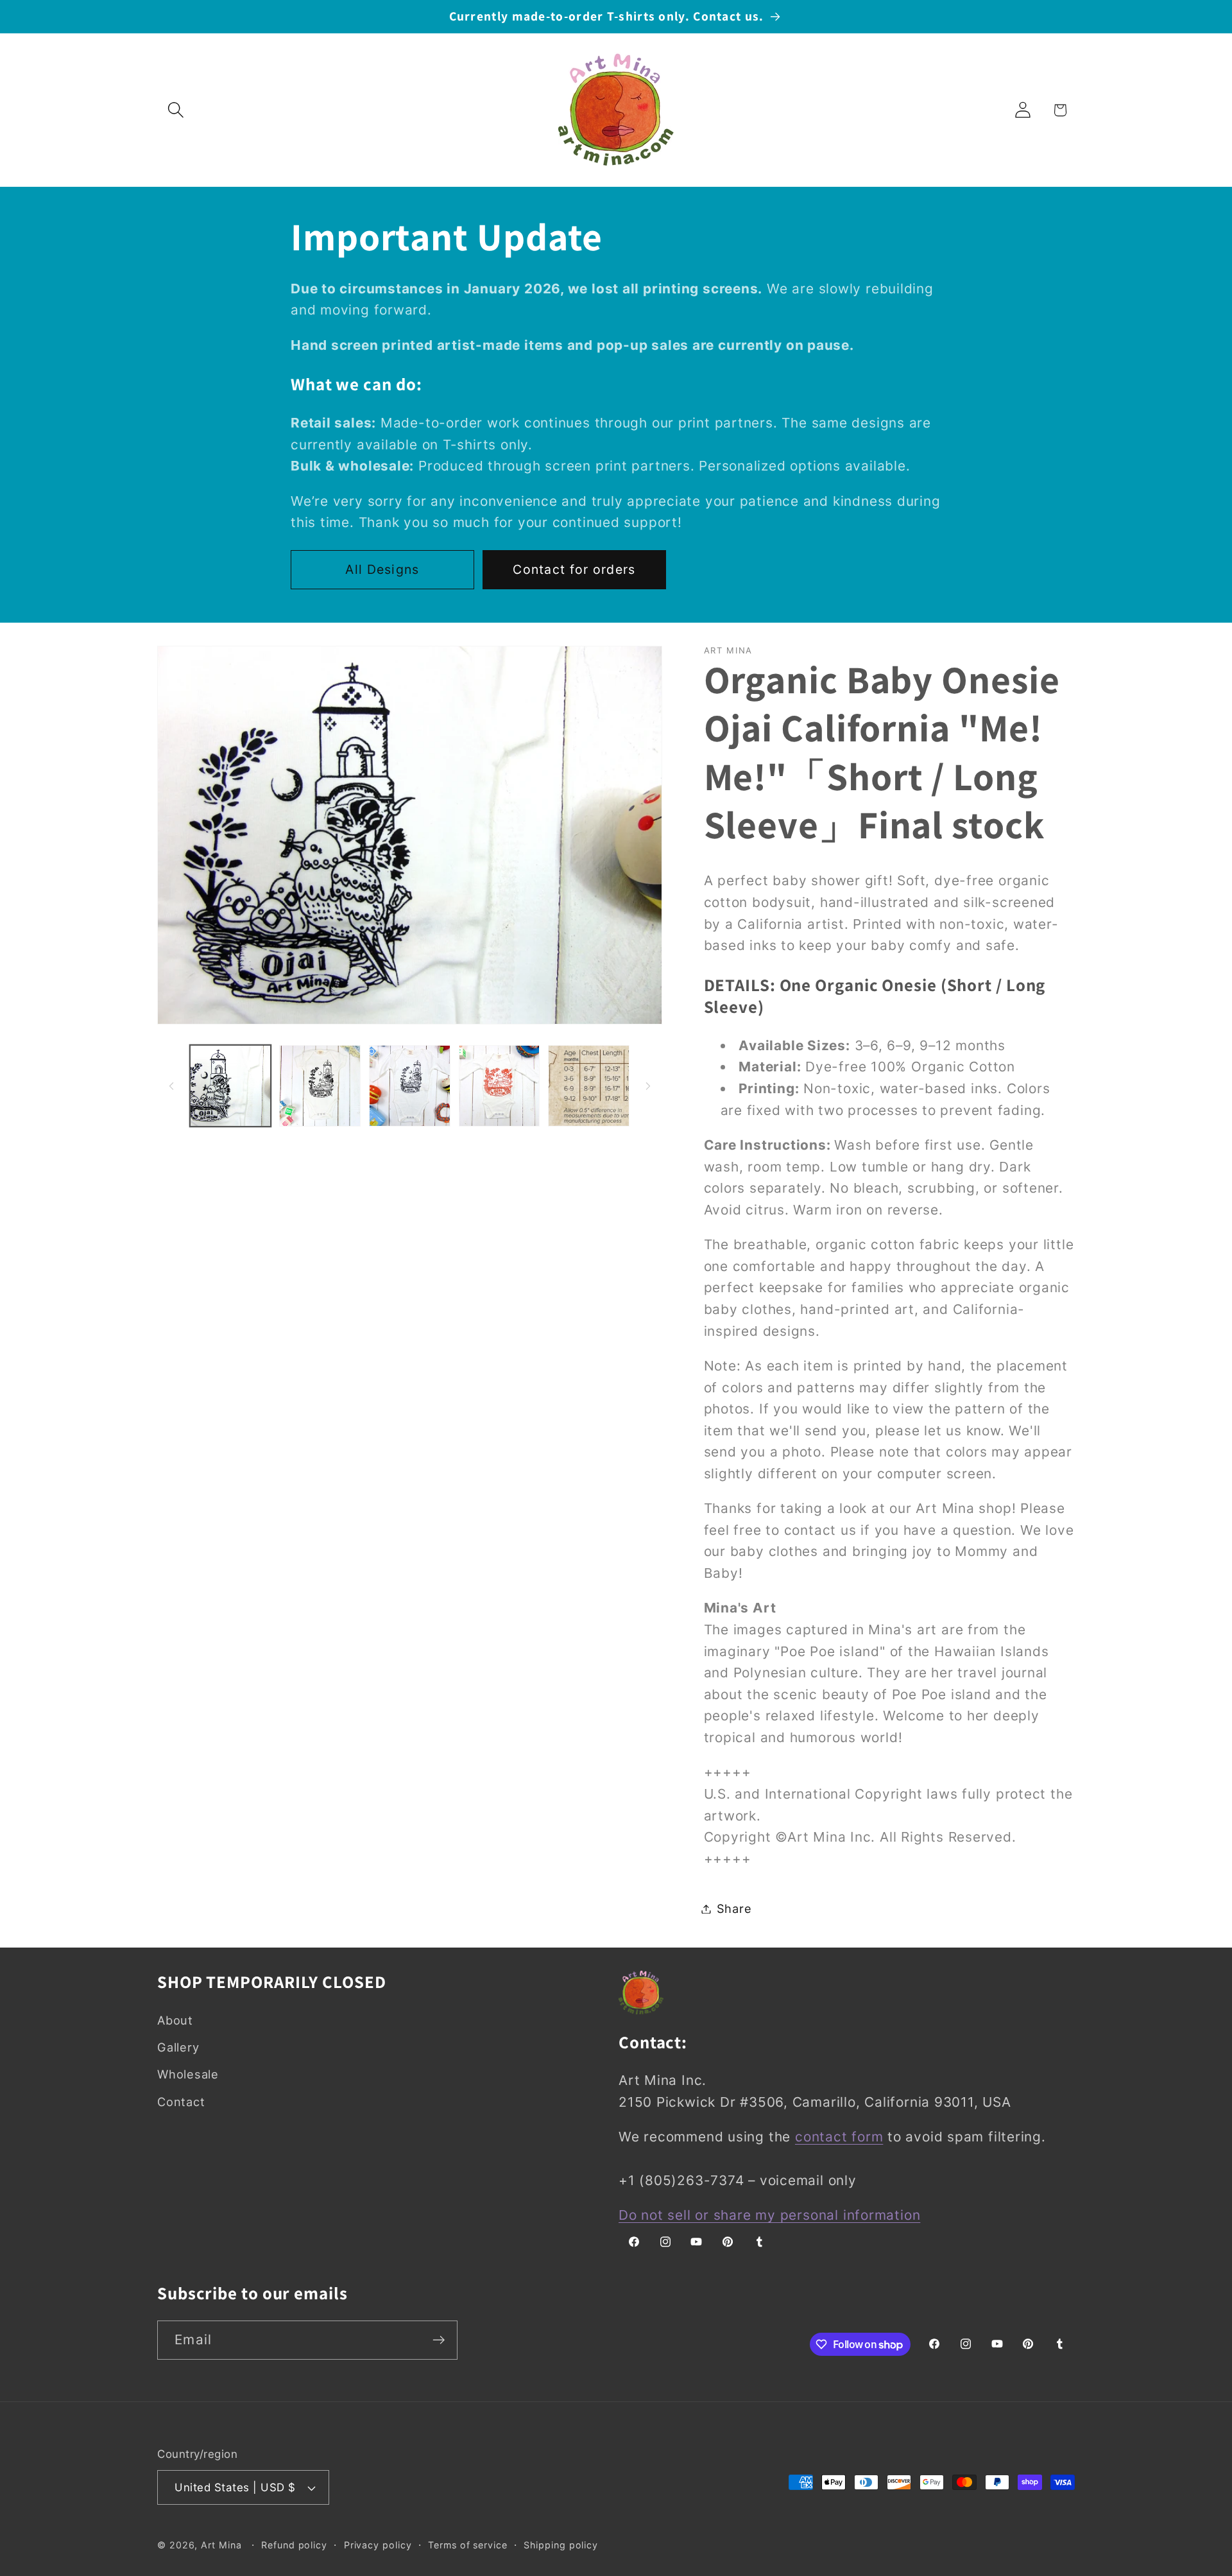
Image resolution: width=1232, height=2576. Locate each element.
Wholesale (188, 2074)
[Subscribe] (439, 2340)
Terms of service (468, 2545)
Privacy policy (378, 2545)
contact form (839, 2137)
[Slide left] (171, 1086)
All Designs (382, 569)
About (175, 2020)
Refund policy (294, 2545)
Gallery (178, 2047)
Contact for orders (574, 569)
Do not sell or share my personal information (769, 2215)
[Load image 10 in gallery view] (589, 1086)
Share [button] (734, 1908)
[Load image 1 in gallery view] (231, 1086)
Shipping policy (561, 2545)
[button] (175, 110)
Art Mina (221, 2545)
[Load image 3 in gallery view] (320, 1086)
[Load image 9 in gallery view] (500, 1086)
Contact (181, 2102)
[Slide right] (648, 1086)
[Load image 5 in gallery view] (410, 1086)
